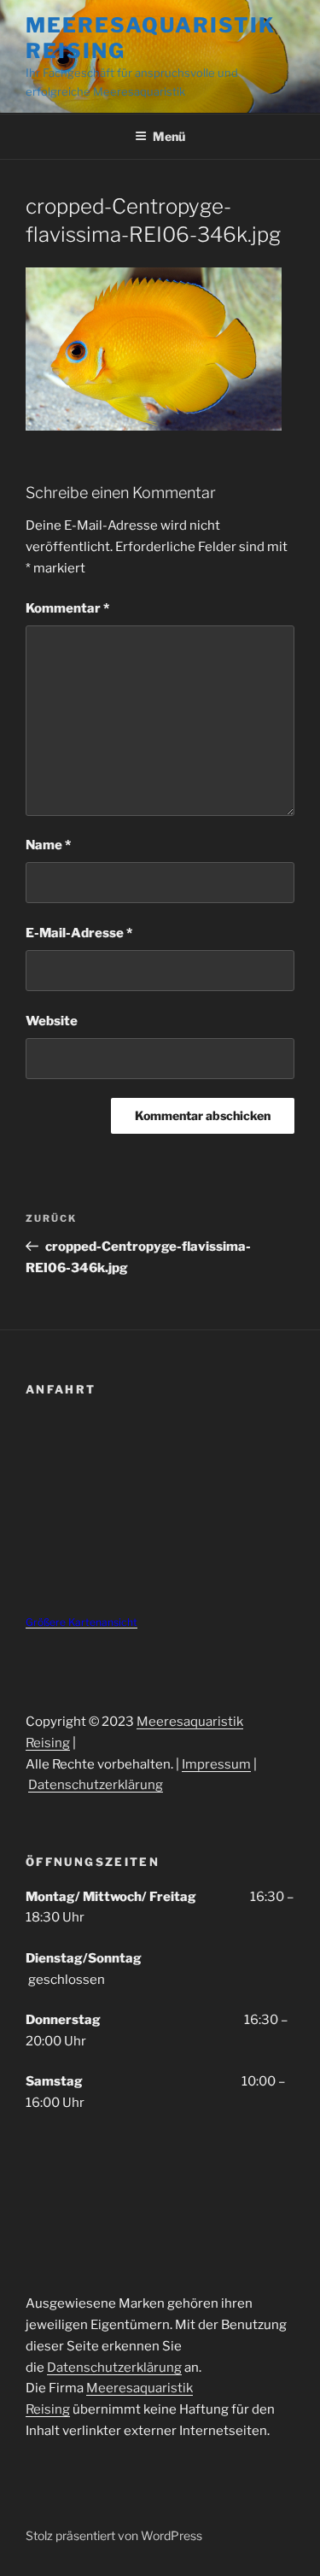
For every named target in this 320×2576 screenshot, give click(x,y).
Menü (169, 136)
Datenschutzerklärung (96, 1785)
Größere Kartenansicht (81, 1622)
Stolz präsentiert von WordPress (114, 2535)
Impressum (216, 1764)
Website (52, 1021)
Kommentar (67, 608)
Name (48, 845)
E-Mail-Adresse (79, 933)
